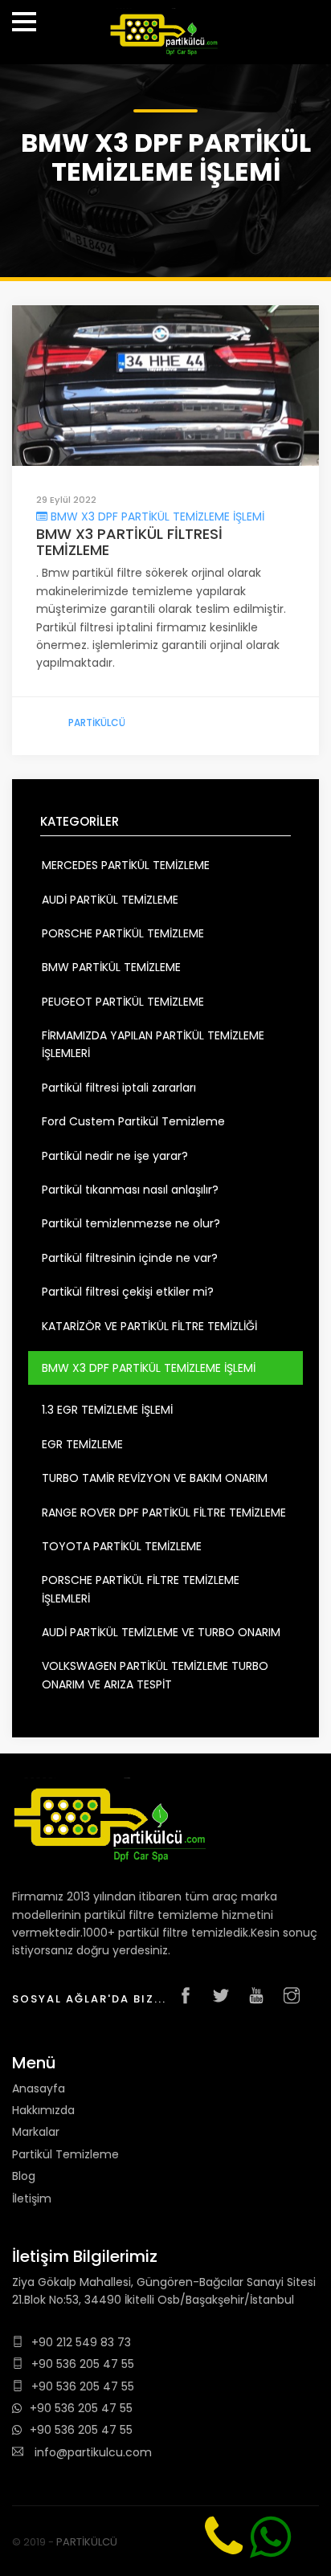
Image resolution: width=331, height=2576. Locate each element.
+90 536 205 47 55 (83, 2364)
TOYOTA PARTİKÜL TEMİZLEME (122, 1546)
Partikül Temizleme (65, 2154)
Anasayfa (39, 2088)
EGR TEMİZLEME (82, 1444)
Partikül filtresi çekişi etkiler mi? (128, 1292)
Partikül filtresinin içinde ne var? (130, 1258)
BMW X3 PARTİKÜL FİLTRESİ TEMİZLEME (129, 542)
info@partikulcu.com (92, 2452)
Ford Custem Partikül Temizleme (133, 1121)
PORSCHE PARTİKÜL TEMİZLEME (123, 933)
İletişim (32, 2198)
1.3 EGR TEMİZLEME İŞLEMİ (107, 1410)
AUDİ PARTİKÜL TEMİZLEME (110, 900)
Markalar (36, 2132)
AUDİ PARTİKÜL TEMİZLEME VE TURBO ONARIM (161, 1632)
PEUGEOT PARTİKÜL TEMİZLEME (123, 1002)
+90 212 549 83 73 (81, 2342)
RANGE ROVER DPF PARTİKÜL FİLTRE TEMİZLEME (164, 1513)
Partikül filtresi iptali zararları (119, 1088)
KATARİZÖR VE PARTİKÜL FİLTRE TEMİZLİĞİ (149, 1326)
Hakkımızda (43, 2110)
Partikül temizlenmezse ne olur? (131, 1223)
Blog (24, 2176)
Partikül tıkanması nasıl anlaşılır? (130, 1190)
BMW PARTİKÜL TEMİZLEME (111, 967)
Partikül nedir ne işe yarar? (115, 1156)
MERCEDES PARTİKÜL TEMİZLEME (126, 865)
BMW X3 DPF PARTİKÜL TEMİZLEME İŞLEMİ (156, 516)
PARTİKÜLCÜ (97, 723)
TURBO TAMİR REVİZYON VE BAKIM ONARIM (155, 1478)
